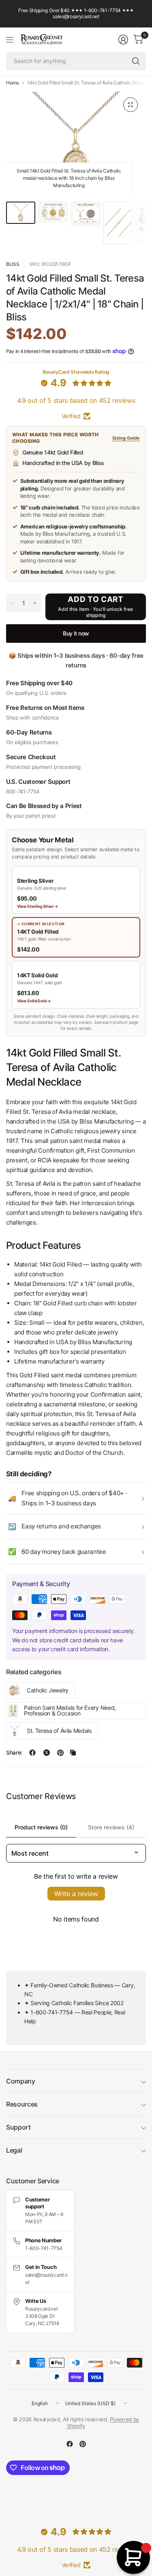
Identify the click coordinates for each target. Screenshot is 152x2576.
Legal (14, 2150)
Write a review (76, 1894)
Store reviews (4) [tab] (111, 1827)
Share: (14, 1753)
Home (13, 83)
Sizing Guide (126, 438)
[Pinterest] (83, 2444)
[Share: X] (47, 1753)
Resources (22, 2104)
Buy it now (76, 633)
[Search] (136, 61)
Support (18, 2127)
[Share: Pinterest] (60, 1753)
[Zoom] (131, 105)
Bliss (13, 264)
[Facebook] (70, 2444)
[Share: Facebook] (32, 1753)
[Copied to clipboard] (73, 1753)
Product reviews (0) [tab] (41, 1827)
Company (21, 2081)
